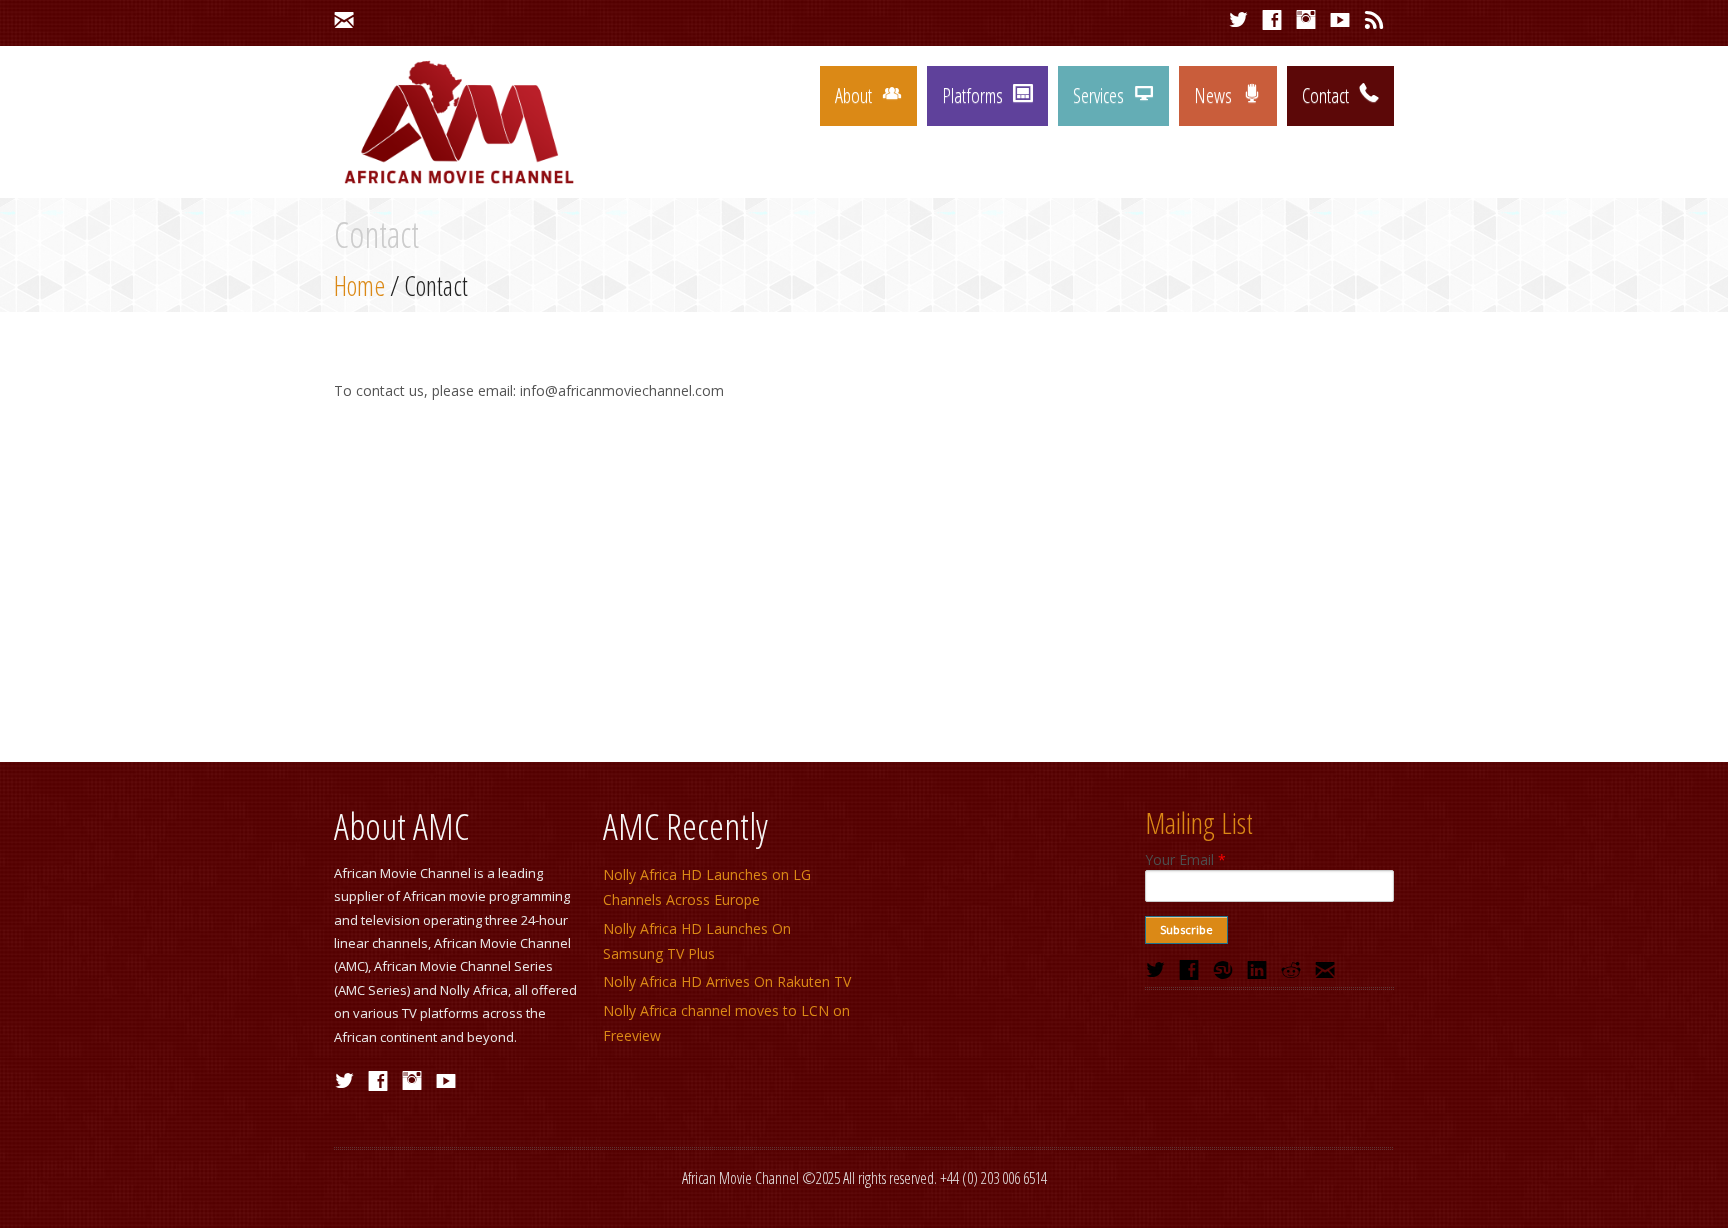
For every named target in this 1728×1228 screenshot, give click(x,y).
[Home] (458, 183)
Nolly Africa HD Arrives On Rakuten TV (727, 981)
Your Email (1185, 860)
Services (1098, 95)
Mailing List (1199, 822)
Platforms (972, 95)
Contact (1325, 95)
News (1213, 95)
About (853, 95)
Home (359, 285)
